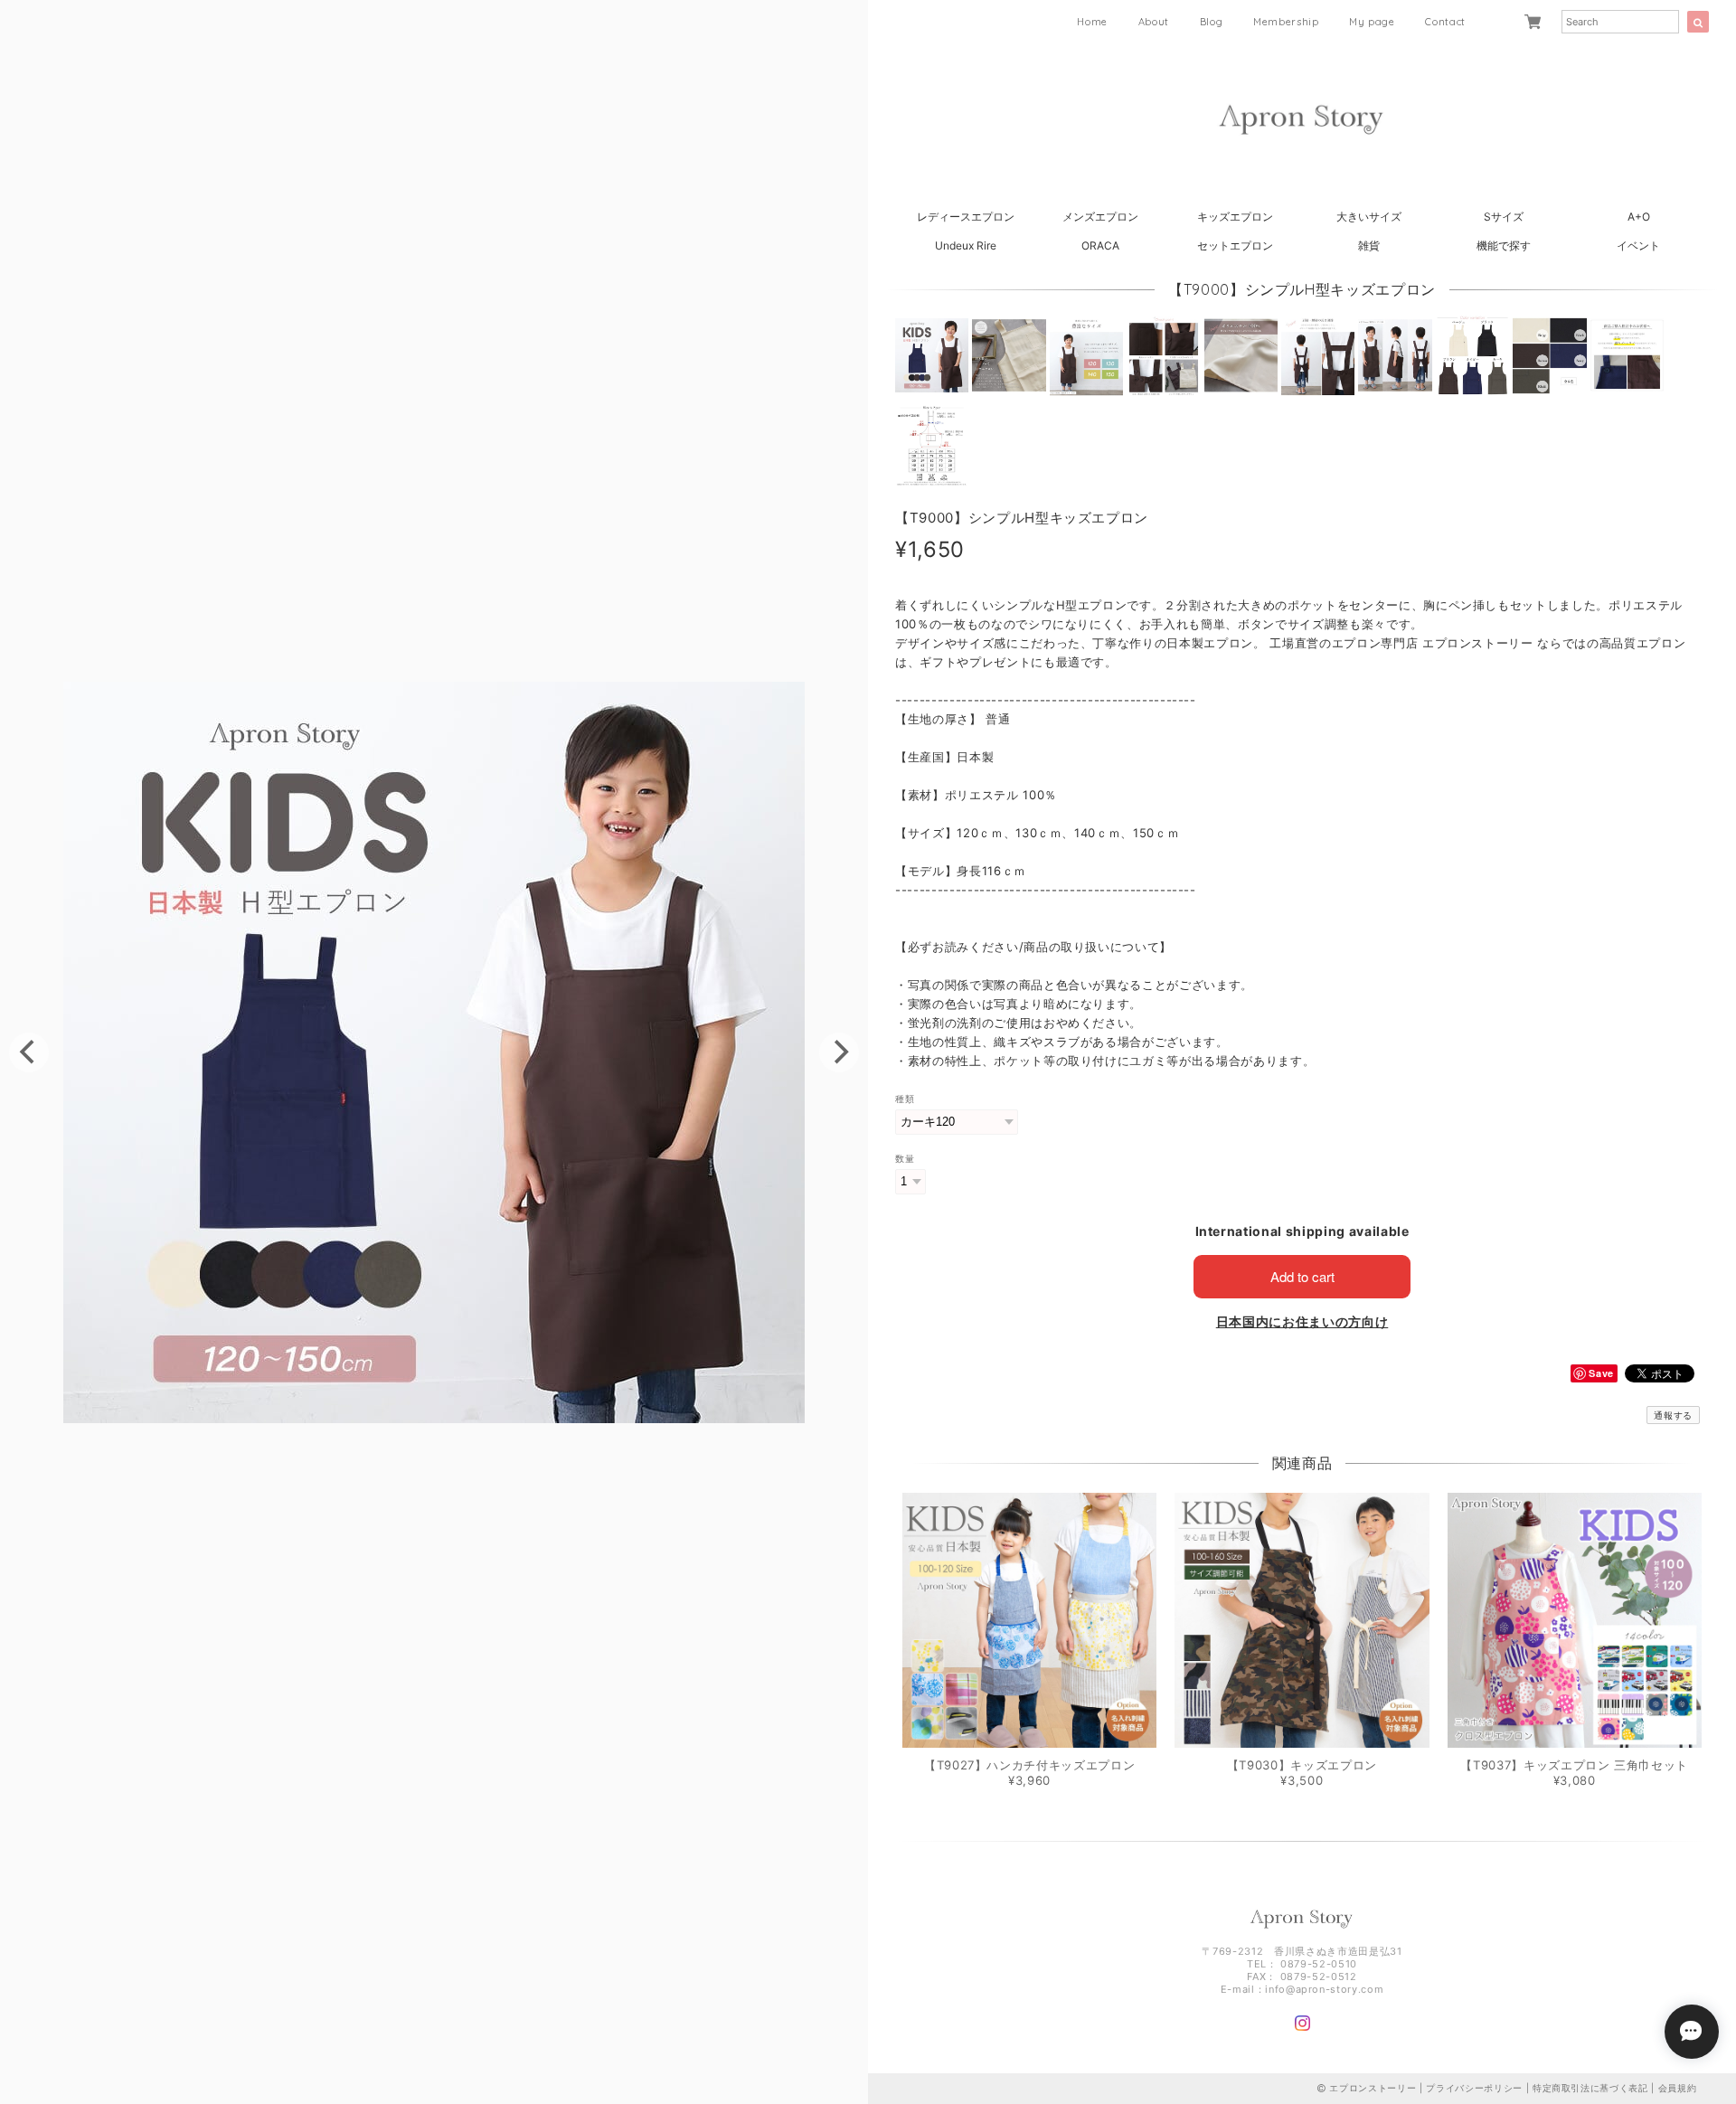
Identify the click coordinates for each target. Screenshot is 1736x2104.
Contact (1445, 22)
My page (1372, 22)
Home (1092, 22)
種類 (905, 1099)
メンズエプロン (1100, 217)
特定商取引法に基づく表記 (1590, 2088)
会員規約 (1678, 2088)
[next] (839, 1052)
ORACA (1100, 245)
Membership (1286, 22)
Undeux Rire (966, 245)
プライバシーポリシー (1474, 2088)
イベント (1638, 245)
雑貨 (1369, 245)
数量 (905, 1159)
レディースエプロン (966, 217)
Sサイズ (1504, 217)
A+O (1639, 217)
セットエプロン (1235, 245)
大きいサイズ (1369, 217)
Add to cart (1302, 1276)
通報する (1673, 1415)
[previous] (29, 1052)
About (1154, 22)
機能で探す (1504, 245)
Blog (1212, 22)
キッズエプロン (1235, 217)
